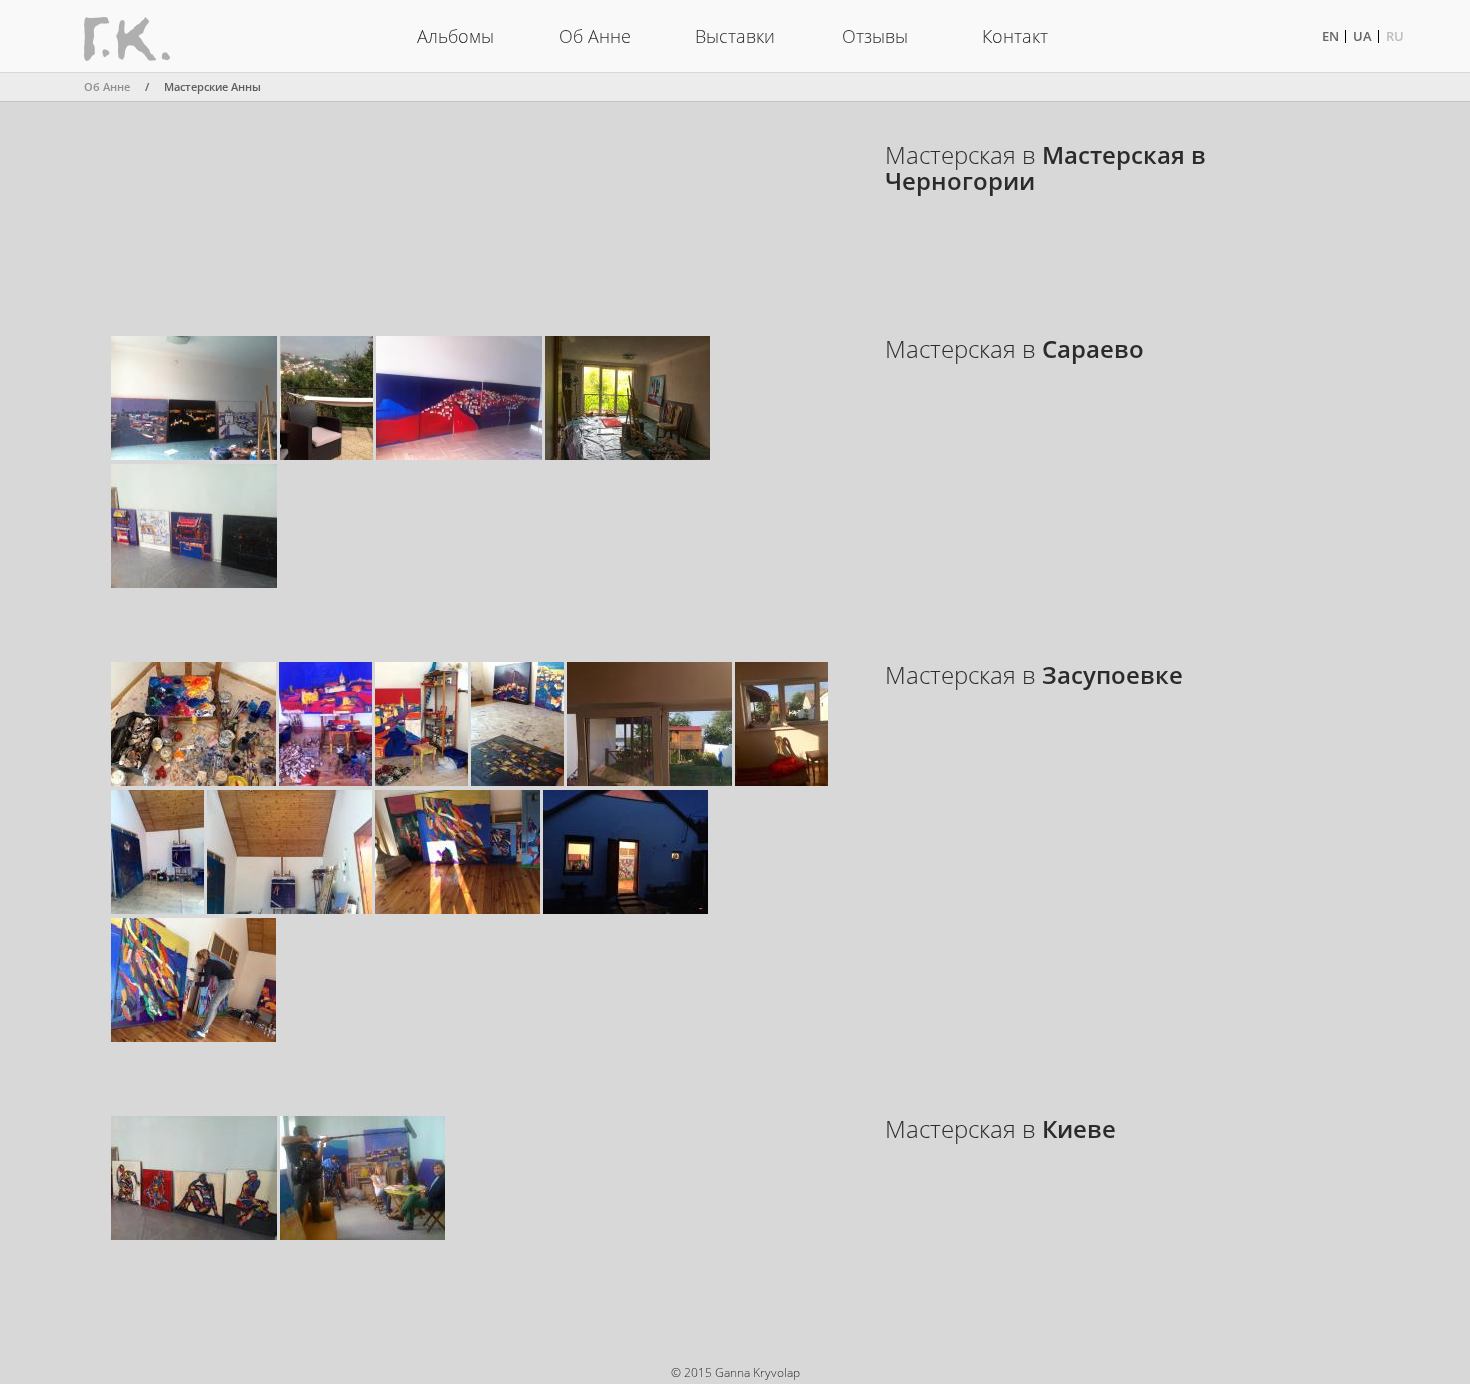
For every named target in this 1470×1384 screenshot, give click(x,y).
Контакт (1015, 36)
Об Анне (595, 36)
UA (1362, 36)
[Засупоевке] (193, 780)
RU (1395, 36)
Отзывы (875, 36)
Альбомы (455, 36)
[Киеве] (194, 1234)
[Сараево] (194, 454)
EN (1330, 36)
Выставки (735, 36)
